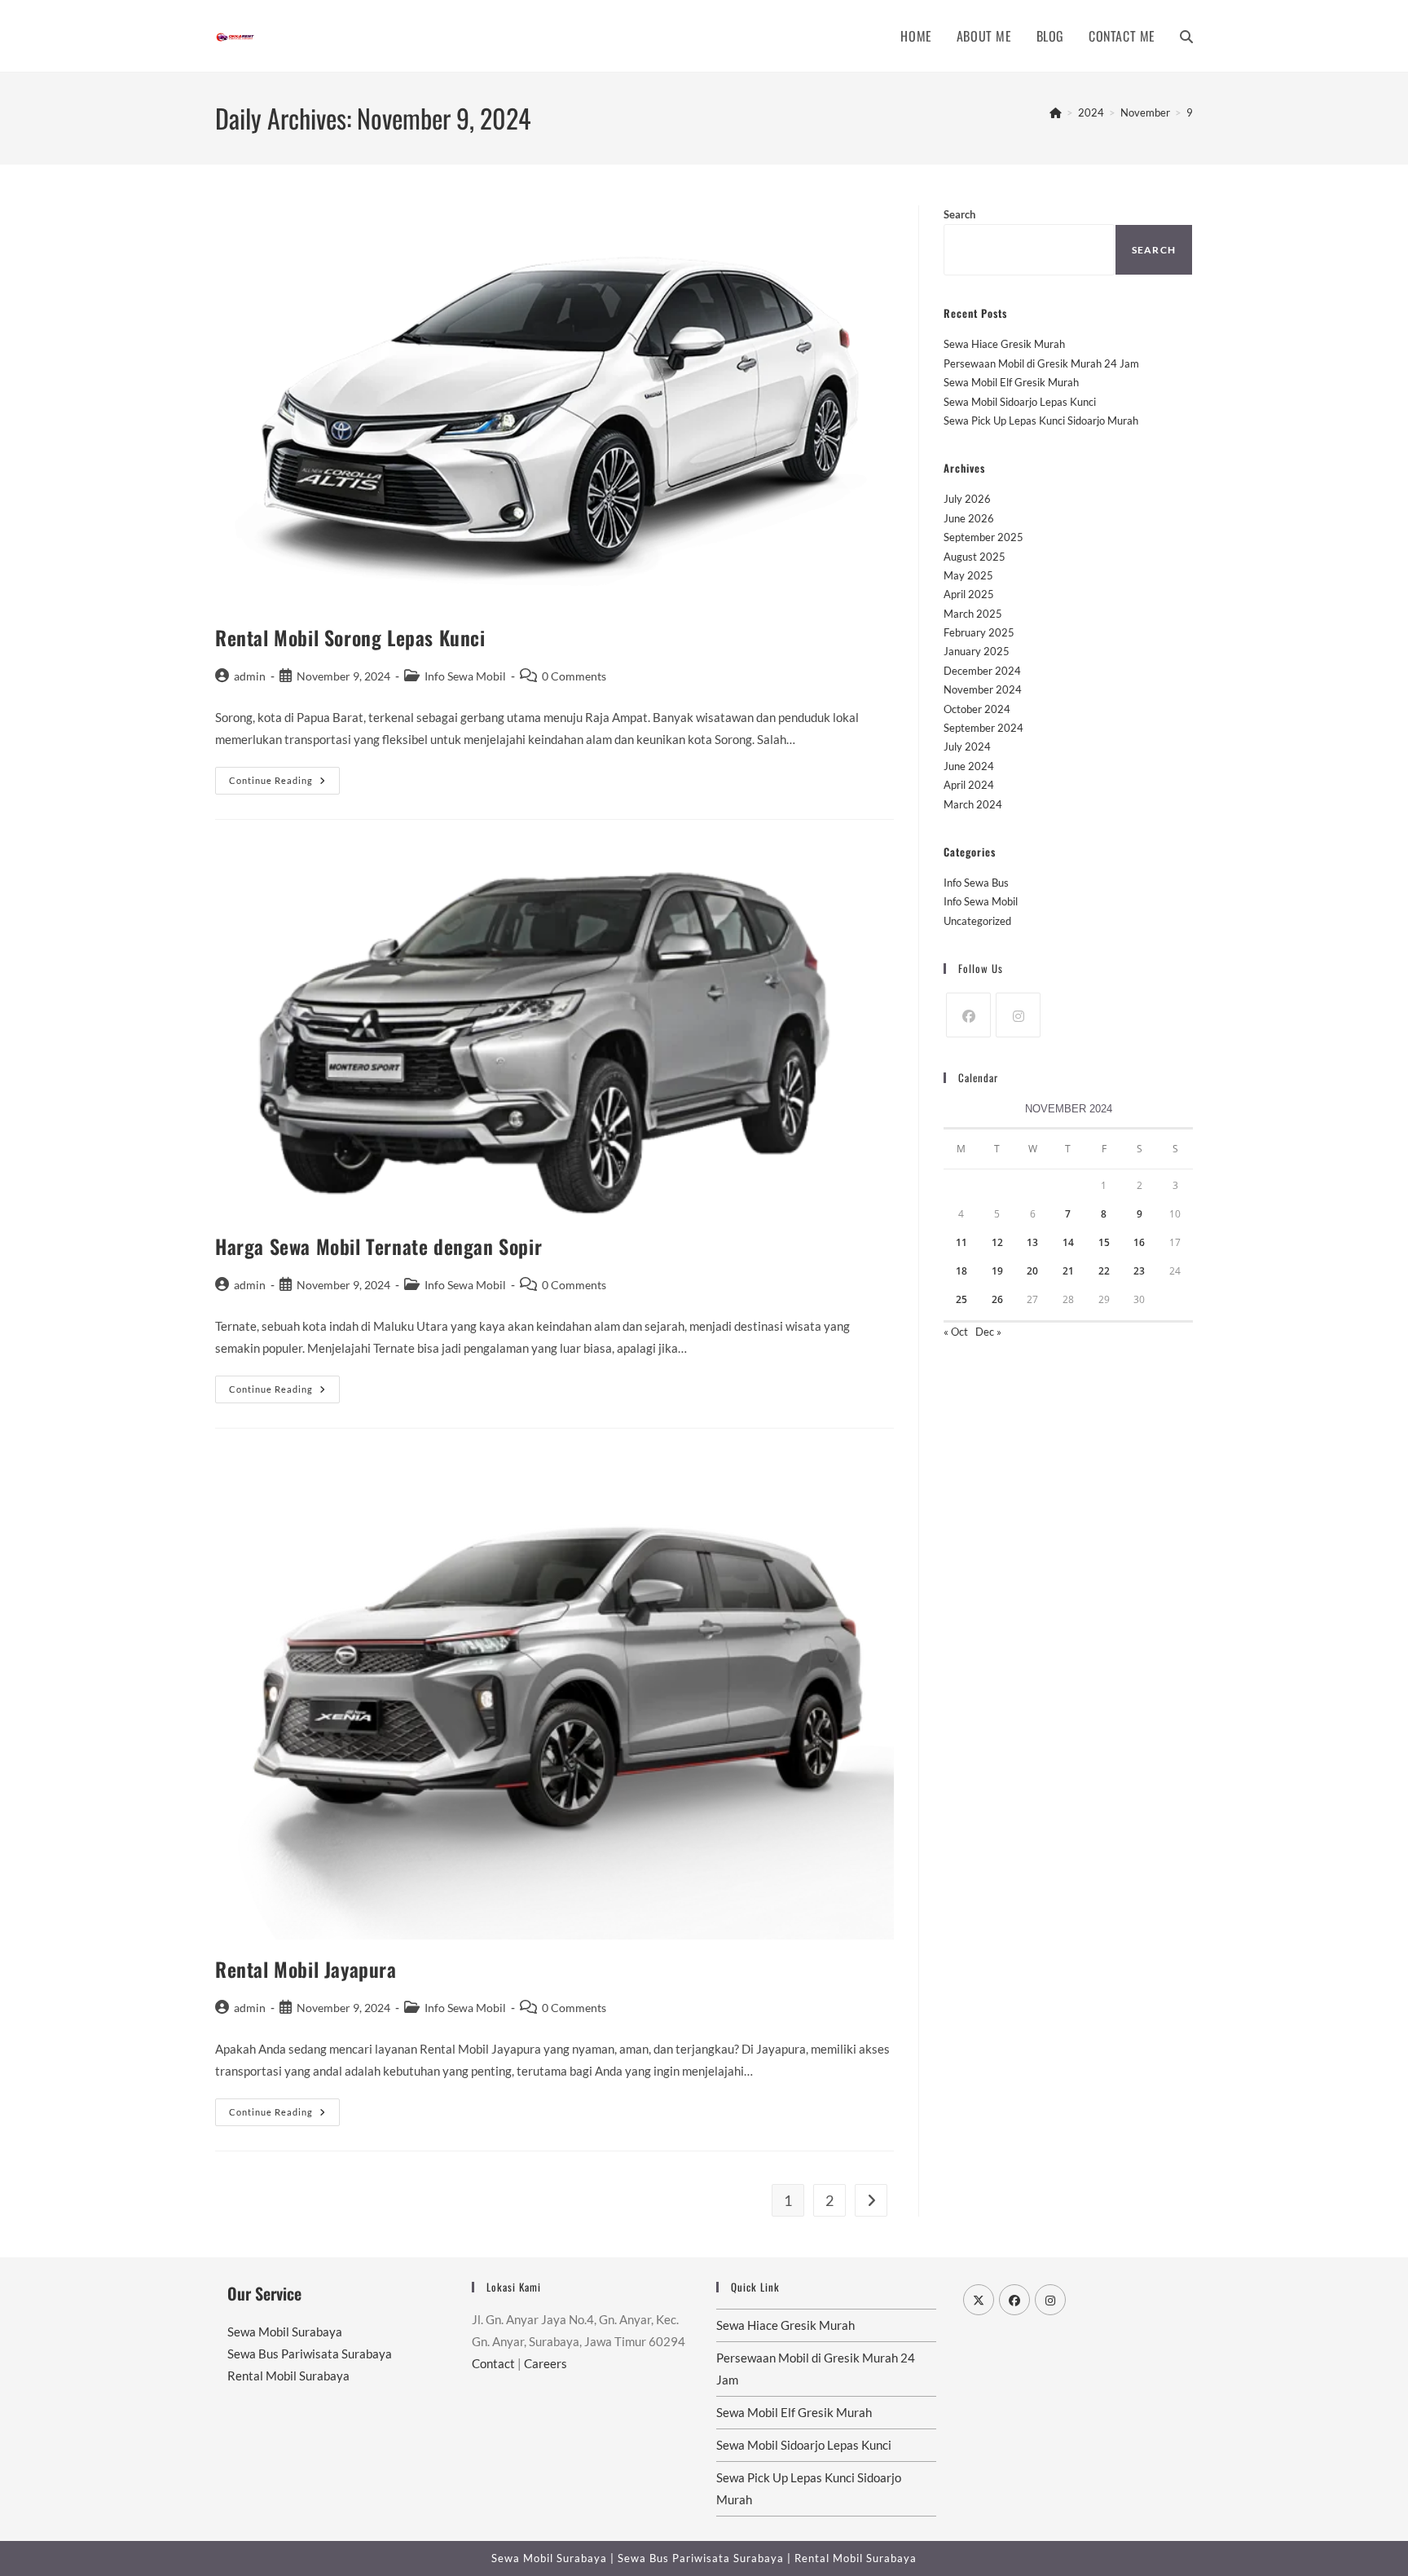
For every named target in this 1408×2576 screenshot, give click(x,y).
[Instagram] (1018, 1015)
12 (997, 1242)
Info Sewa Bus (976, 883)
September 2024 (983, 728)
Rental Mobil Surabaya (288, 2376)
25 (961, 1299)
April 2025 (969, 594)
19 (997, 1271)
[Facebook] (968, 1015)
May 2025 (968, 575)
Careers (546, 2363)
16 (1139, 1242)
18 (961, 1271)
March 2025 (973, 614)
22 (1104, 1271)
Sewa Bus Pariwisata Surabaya (310, 2354)
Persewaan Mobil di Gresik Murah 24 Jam (1041, 363)
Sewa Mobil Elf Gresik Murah (1011, 382)
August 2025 (975, 557)
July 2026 (967, 499)
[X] (979, 2300)
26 (997, 1299)
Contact (493, 2363)
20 (1032, 1271)
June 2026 (969, 518)
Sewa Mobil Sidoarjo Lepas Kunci (1020, 402)
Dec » (988, 1332)
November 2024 (983, 689)
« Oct (956, 1332)
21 (1068, 1271)
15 (1104, 1242)
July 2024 (967, 746)
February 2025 (979, 632)
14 (1068, 1242)
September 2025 (983, 537)
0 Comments (574, 676)
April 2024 (969, 785)
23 (1139, 1271)
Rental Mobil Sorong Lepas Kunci (350, 637)
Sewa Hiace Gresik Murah (1004, 344)
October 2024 (977, 709)
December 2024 (982, 671)
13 (1032, 1242)
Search (959, 214)
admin (250, 676)
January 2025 (977, 651)
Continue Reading (284, 784)
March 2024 (973, 804)
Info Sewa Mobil (465, 676)
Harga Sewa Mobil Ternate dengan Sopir (378, 1246)
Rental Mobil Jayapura (306, 1969)
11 (961, 1242)
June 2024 (969, 766)
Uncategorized (977, 921)
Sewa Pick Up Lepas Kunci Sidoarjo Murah (1041, 421)
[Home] (1056, 112)
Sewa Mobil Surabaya (285, 2332)
